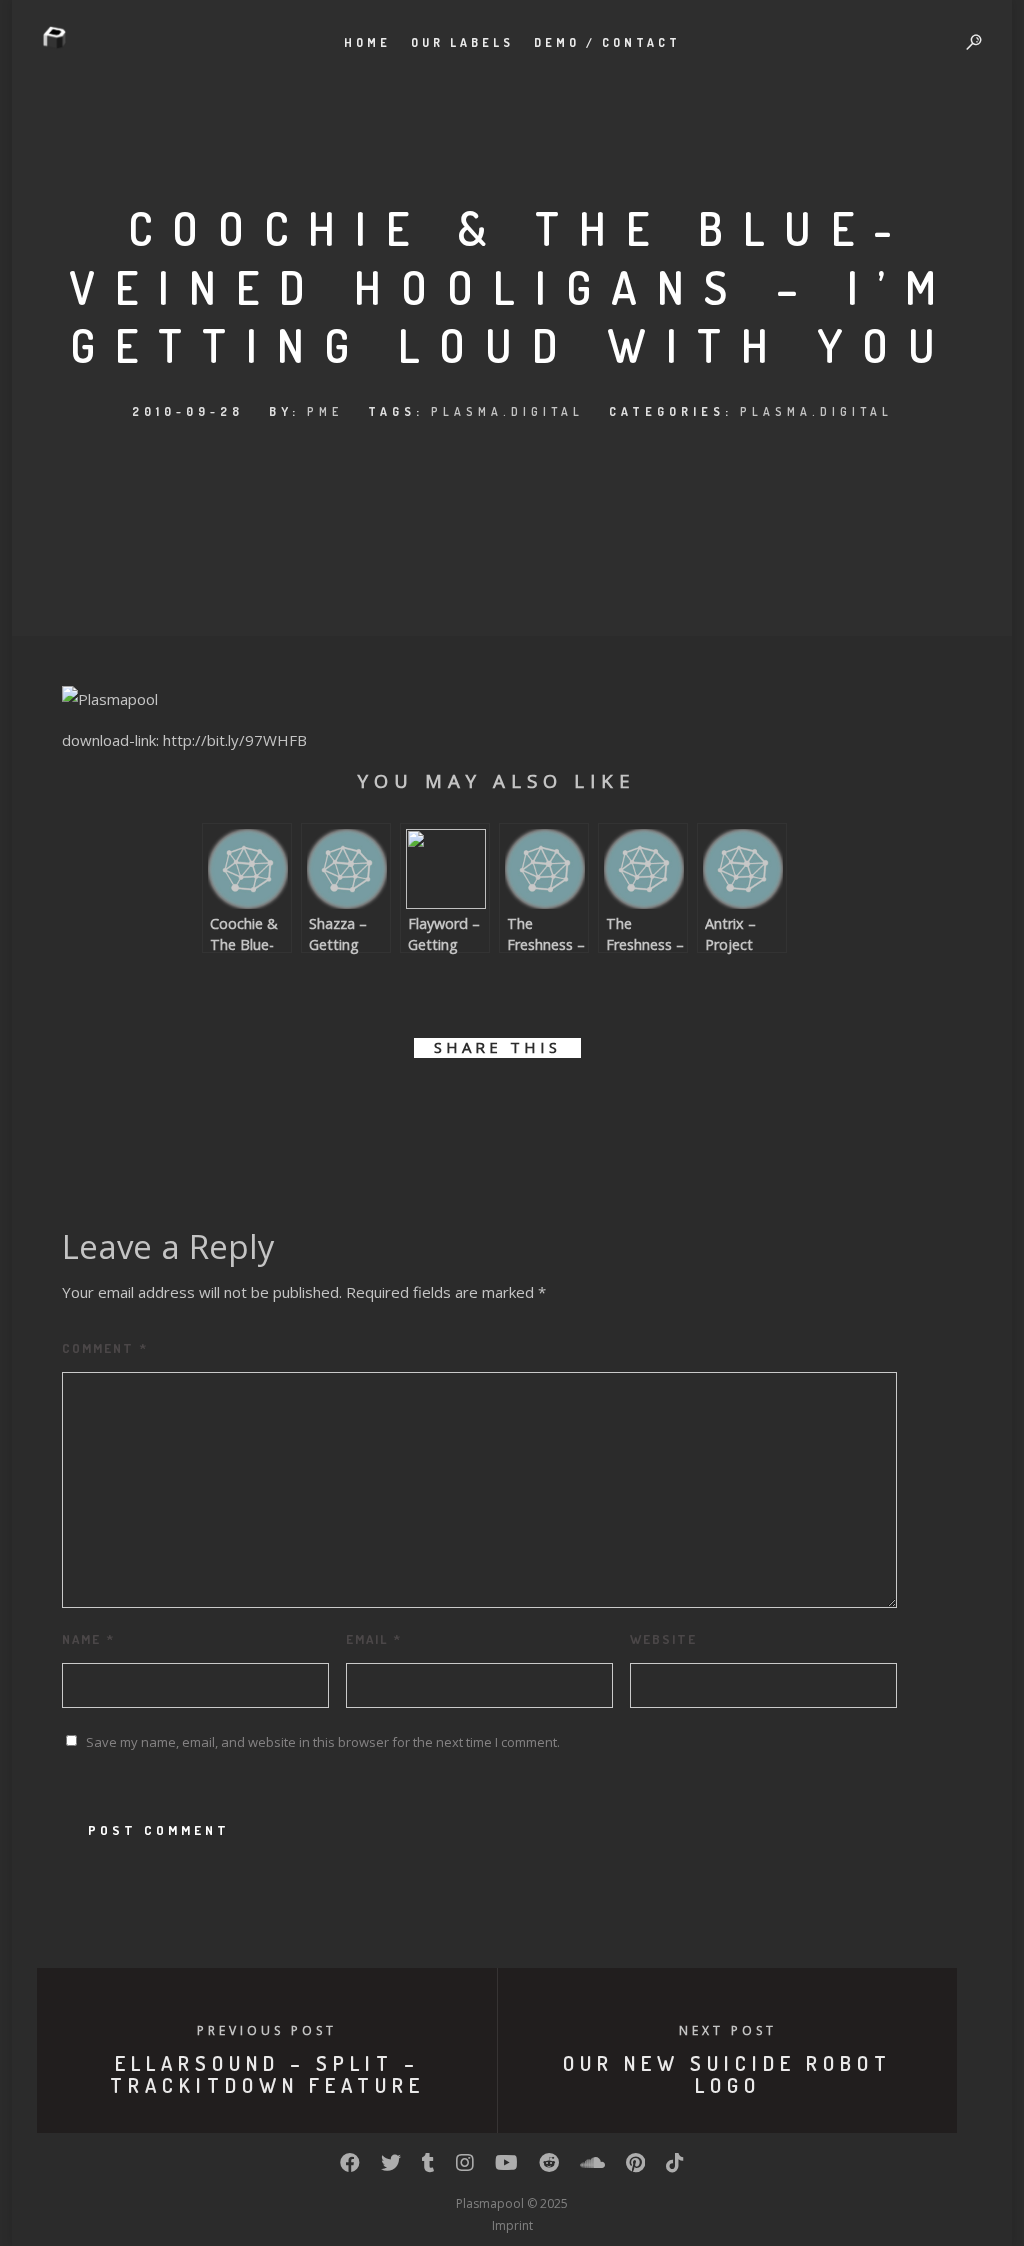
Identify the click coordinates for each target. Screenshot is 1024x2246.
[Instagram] (465, 2167)
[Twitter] (391, 2167)
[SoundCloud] (592, 2167)
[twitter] (429, 1105)
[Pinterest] (635, 2167)
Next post (728, 2030)
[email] (609, 1105)
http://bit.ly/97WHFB (235, 740)
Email (374, 1639)
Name (88, 1639)
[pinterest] (519, 1105)
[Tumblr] (428, 2167)
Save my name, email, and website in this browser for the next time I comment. (323, 1742)
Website (663, 1639)
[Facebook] (350, 2167)
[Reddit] (549, 2167)
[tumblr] (564, 1105)
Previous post (267, 2030)
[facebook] (384, 1105)
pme (325, 411)
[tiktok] (675, 2167)
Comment (105, 1348)
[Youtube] (506, 2167)
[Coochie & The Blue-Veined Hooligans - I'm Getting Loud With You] (110, 699)
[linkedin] (474, 1105)
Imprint (512, 2225)
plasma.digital (507, 411)
